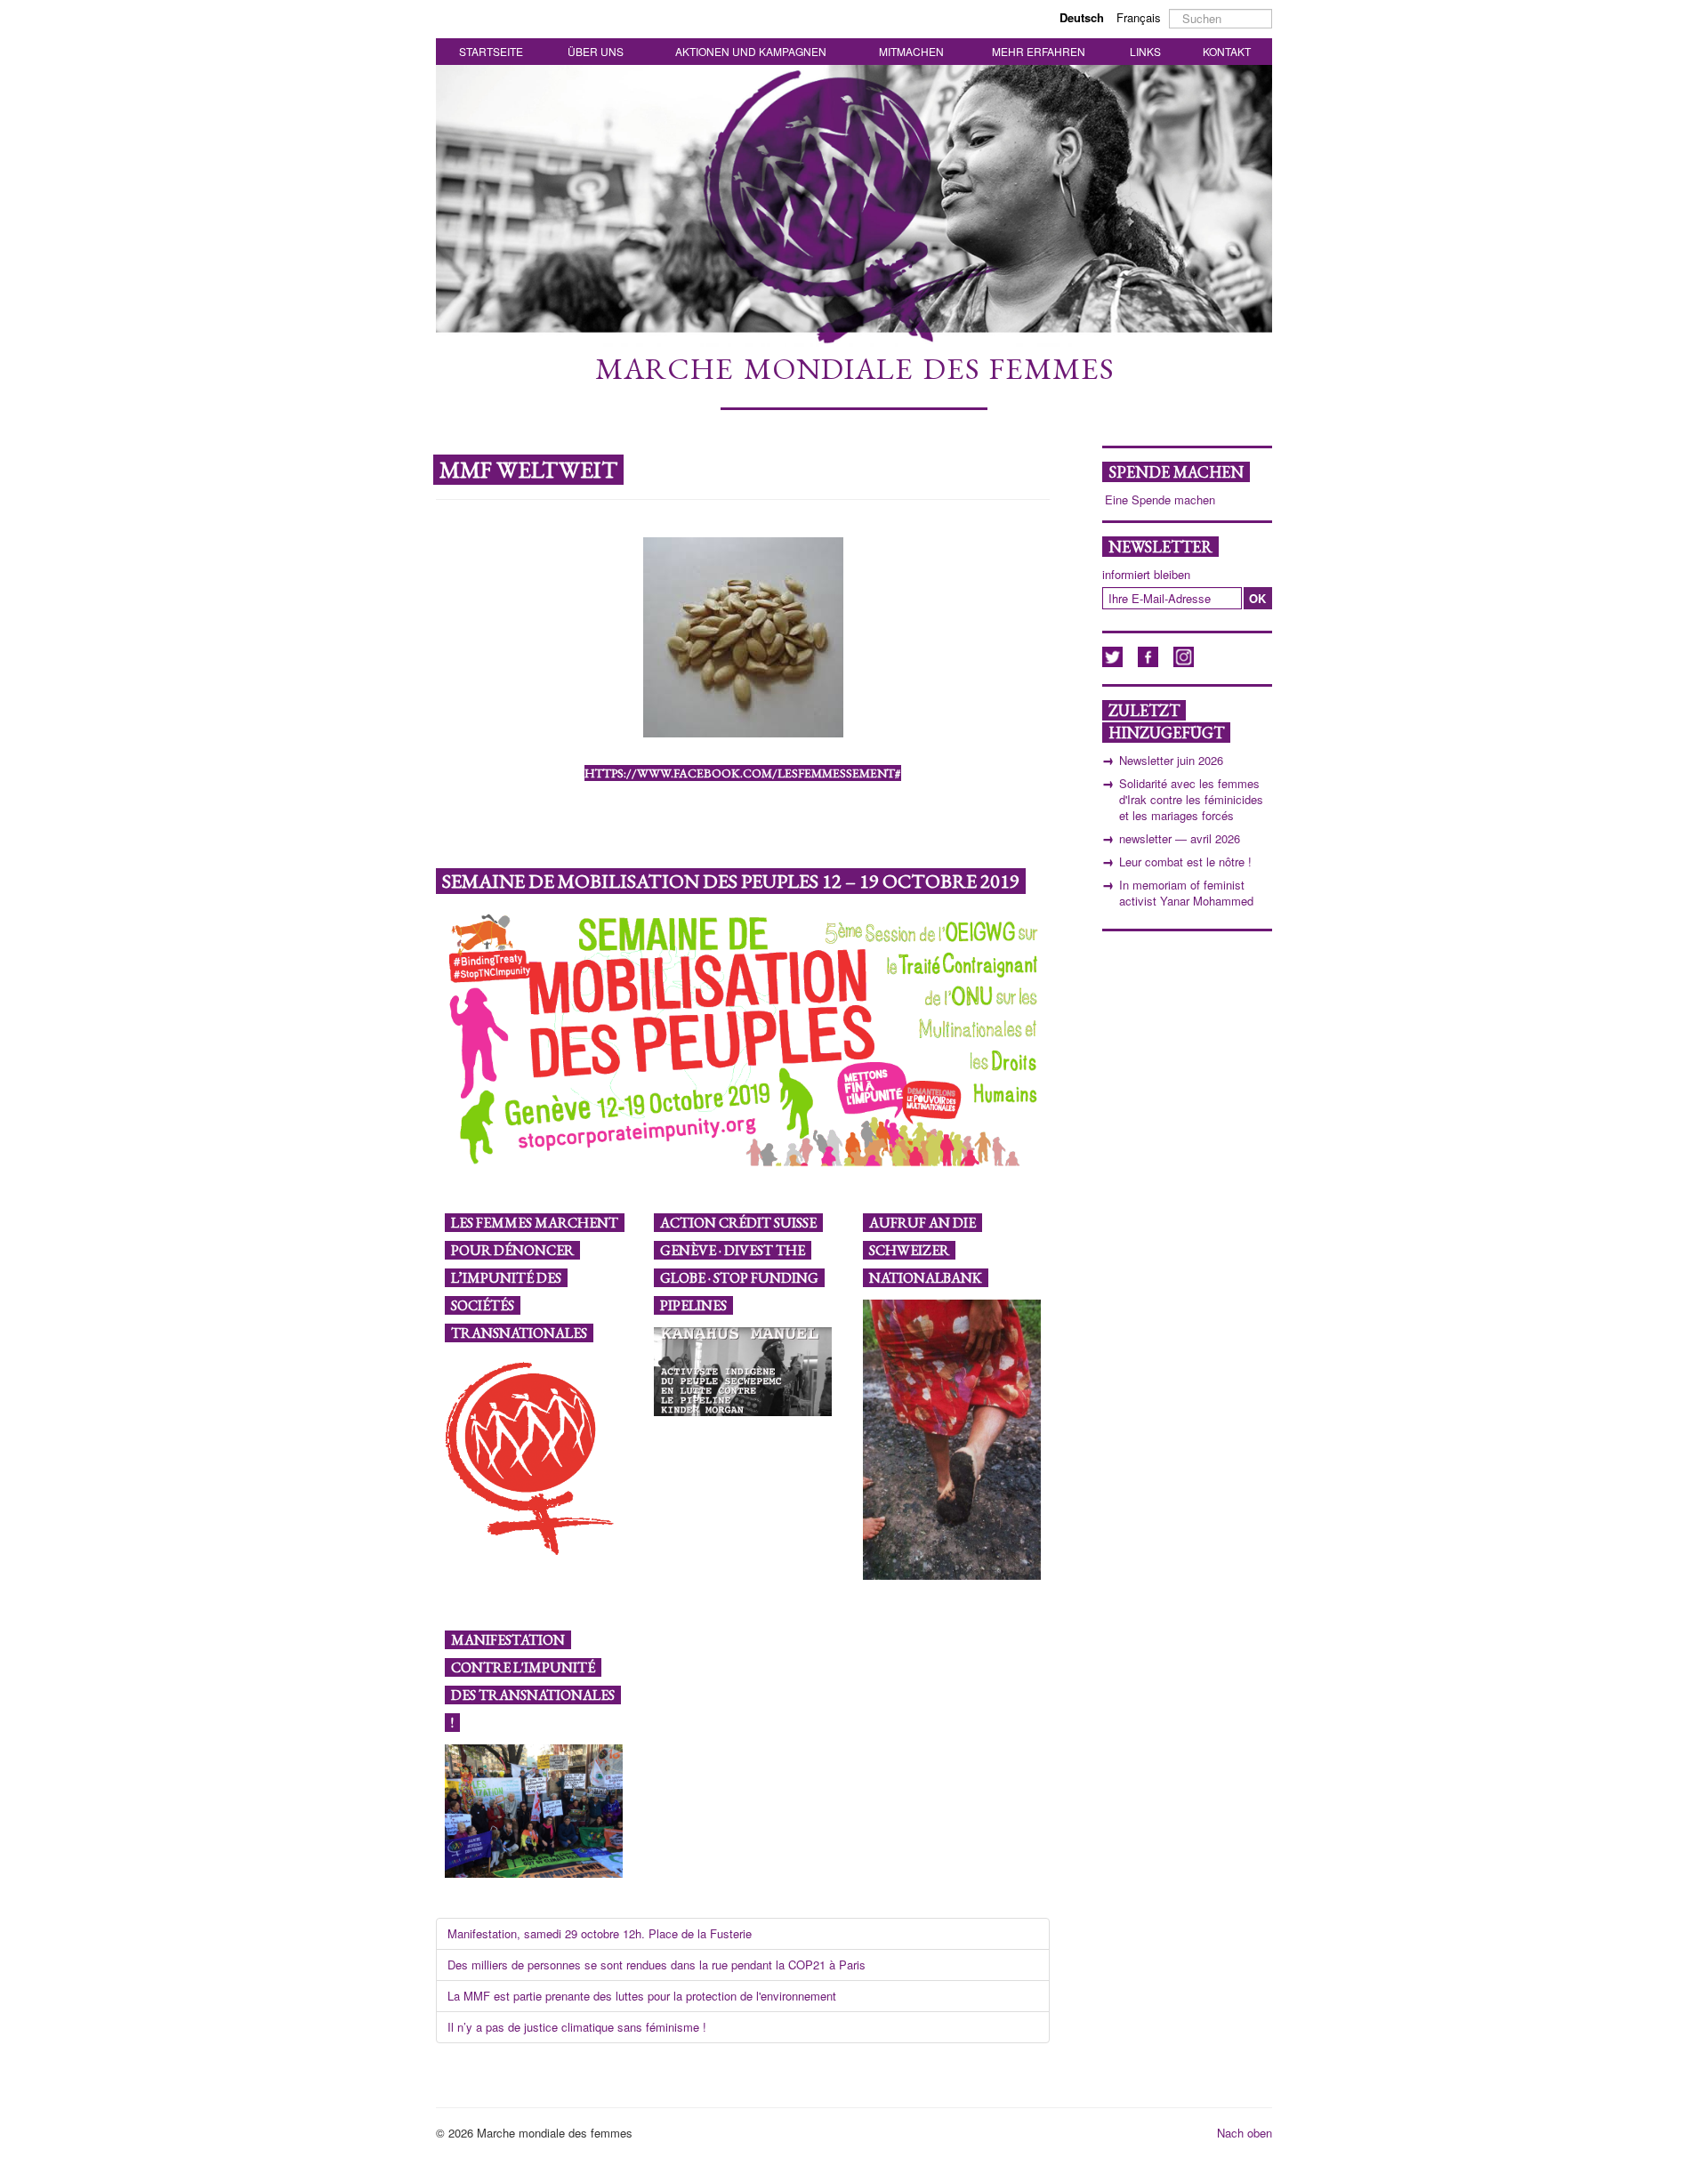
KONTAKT (1227, 51)
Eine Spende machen (1160, 500)
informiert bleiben (1146, 575)
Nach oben (1245, 2133)
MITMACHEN (911, 51)
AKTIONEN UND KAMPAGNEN (751, 51)
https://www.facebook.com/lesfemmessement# (743, 773)
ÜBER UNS (596, 51)
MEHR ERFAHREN (1039, 51)
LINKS (1145, 51)
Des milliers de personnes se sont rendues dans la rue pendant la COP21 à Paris (657, 1965)
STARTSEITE (491, 51)
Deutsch (1084, 17)
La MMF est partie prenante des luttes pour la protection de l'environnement (642, 1996)
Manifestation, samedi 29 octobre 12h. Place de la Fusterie (600, 1933)
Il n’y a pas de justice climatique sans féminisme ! (577, 2027)
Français (1139, 17)
